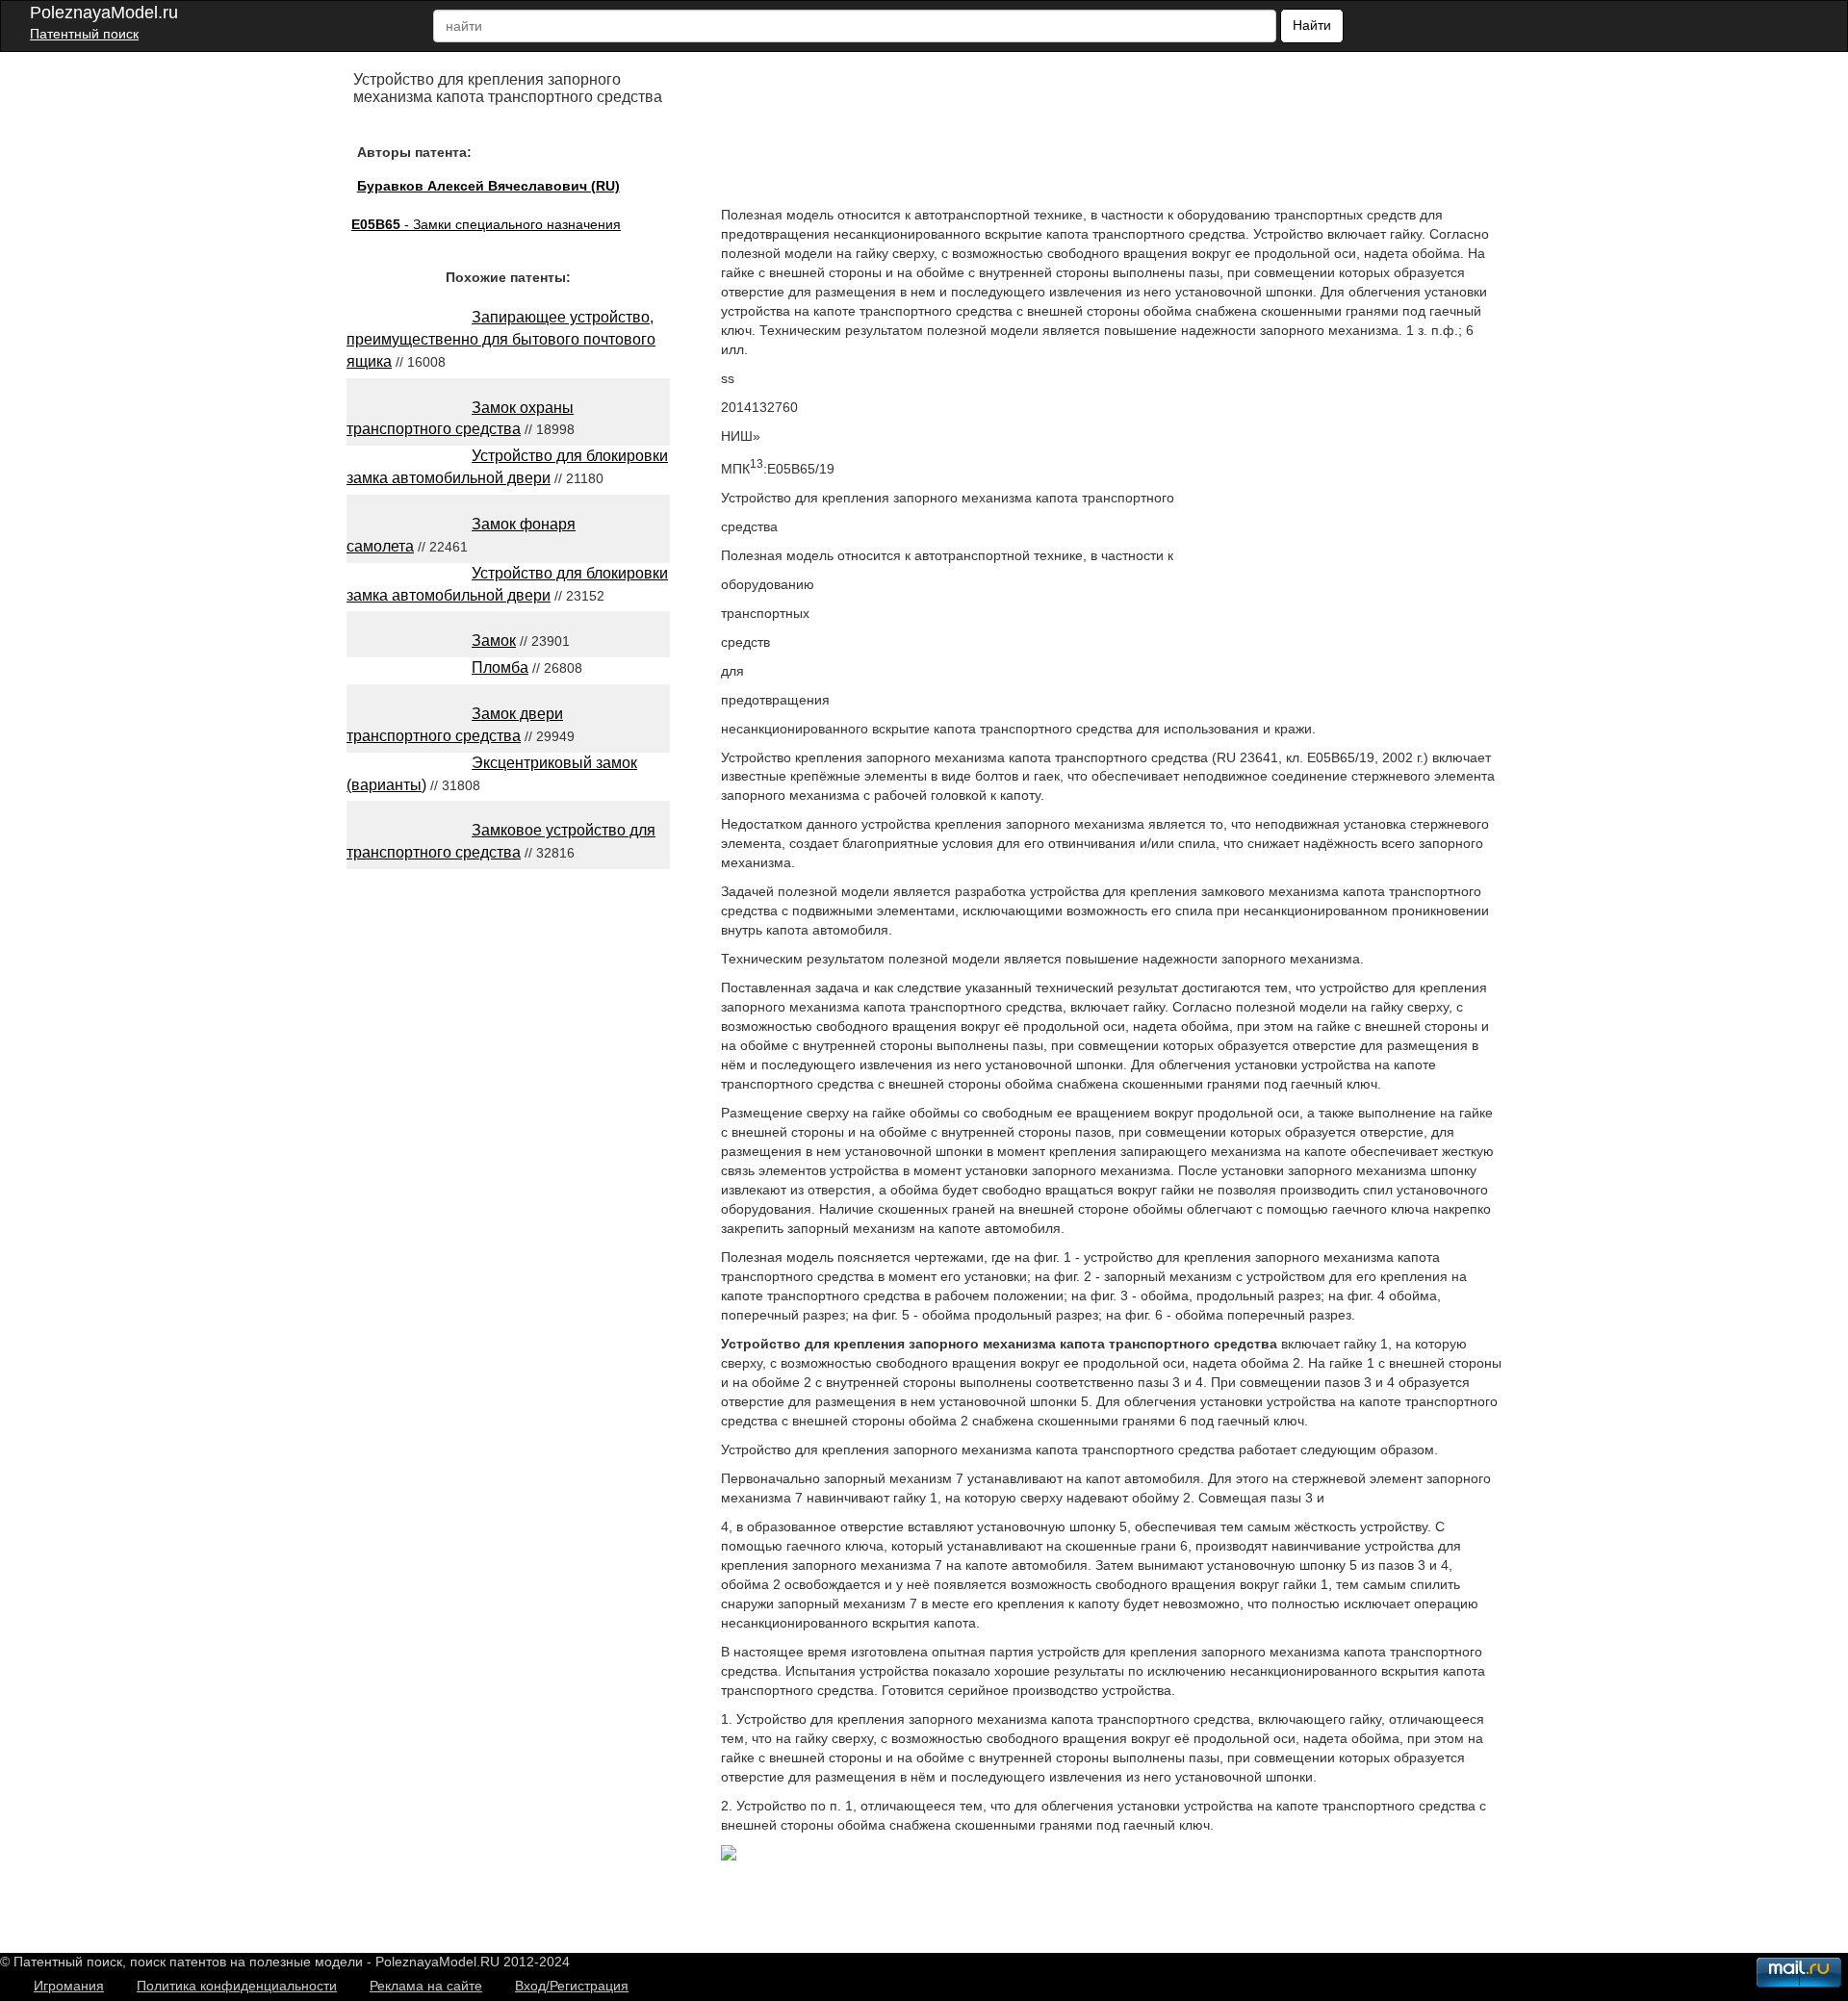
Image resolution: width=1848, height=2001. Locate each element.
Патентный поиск (84, 34)
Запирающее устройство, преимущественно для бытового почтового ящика (501, 339)
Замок (494, 641)
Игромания (69, 1986)
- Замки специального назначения (486, 224)
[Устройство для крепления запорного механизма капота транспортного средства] (729, 1856)
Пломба (500, 667)
